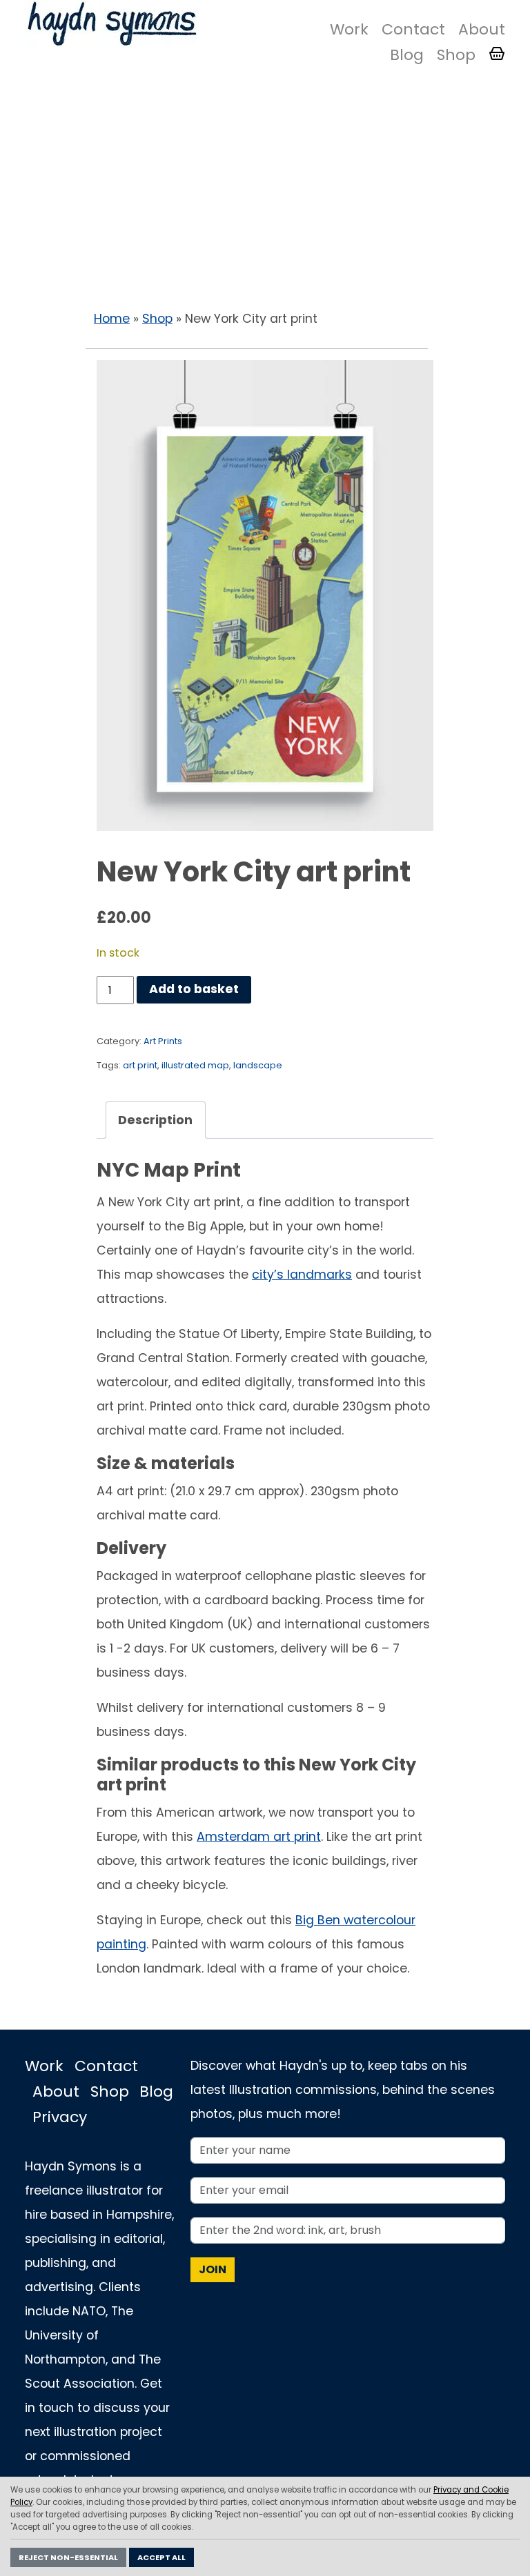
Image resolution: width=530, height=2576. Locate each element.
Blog (407, 55)
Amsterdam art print (259, 1837)
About (482, 29)
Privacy (60, 2117)
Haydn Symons (111, 24)
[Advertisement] (265, 193)
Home (112, 319)
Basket (497, 54)
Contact (413, 29)
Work (349, 29)
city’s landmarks (302, 1275)
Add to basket (194, 989)
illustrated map (195, 1065)
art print (140, 1065)
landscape (258, 1065)
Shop (456, 55)
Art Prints (163, 1041)
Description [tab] (155, 1120)
